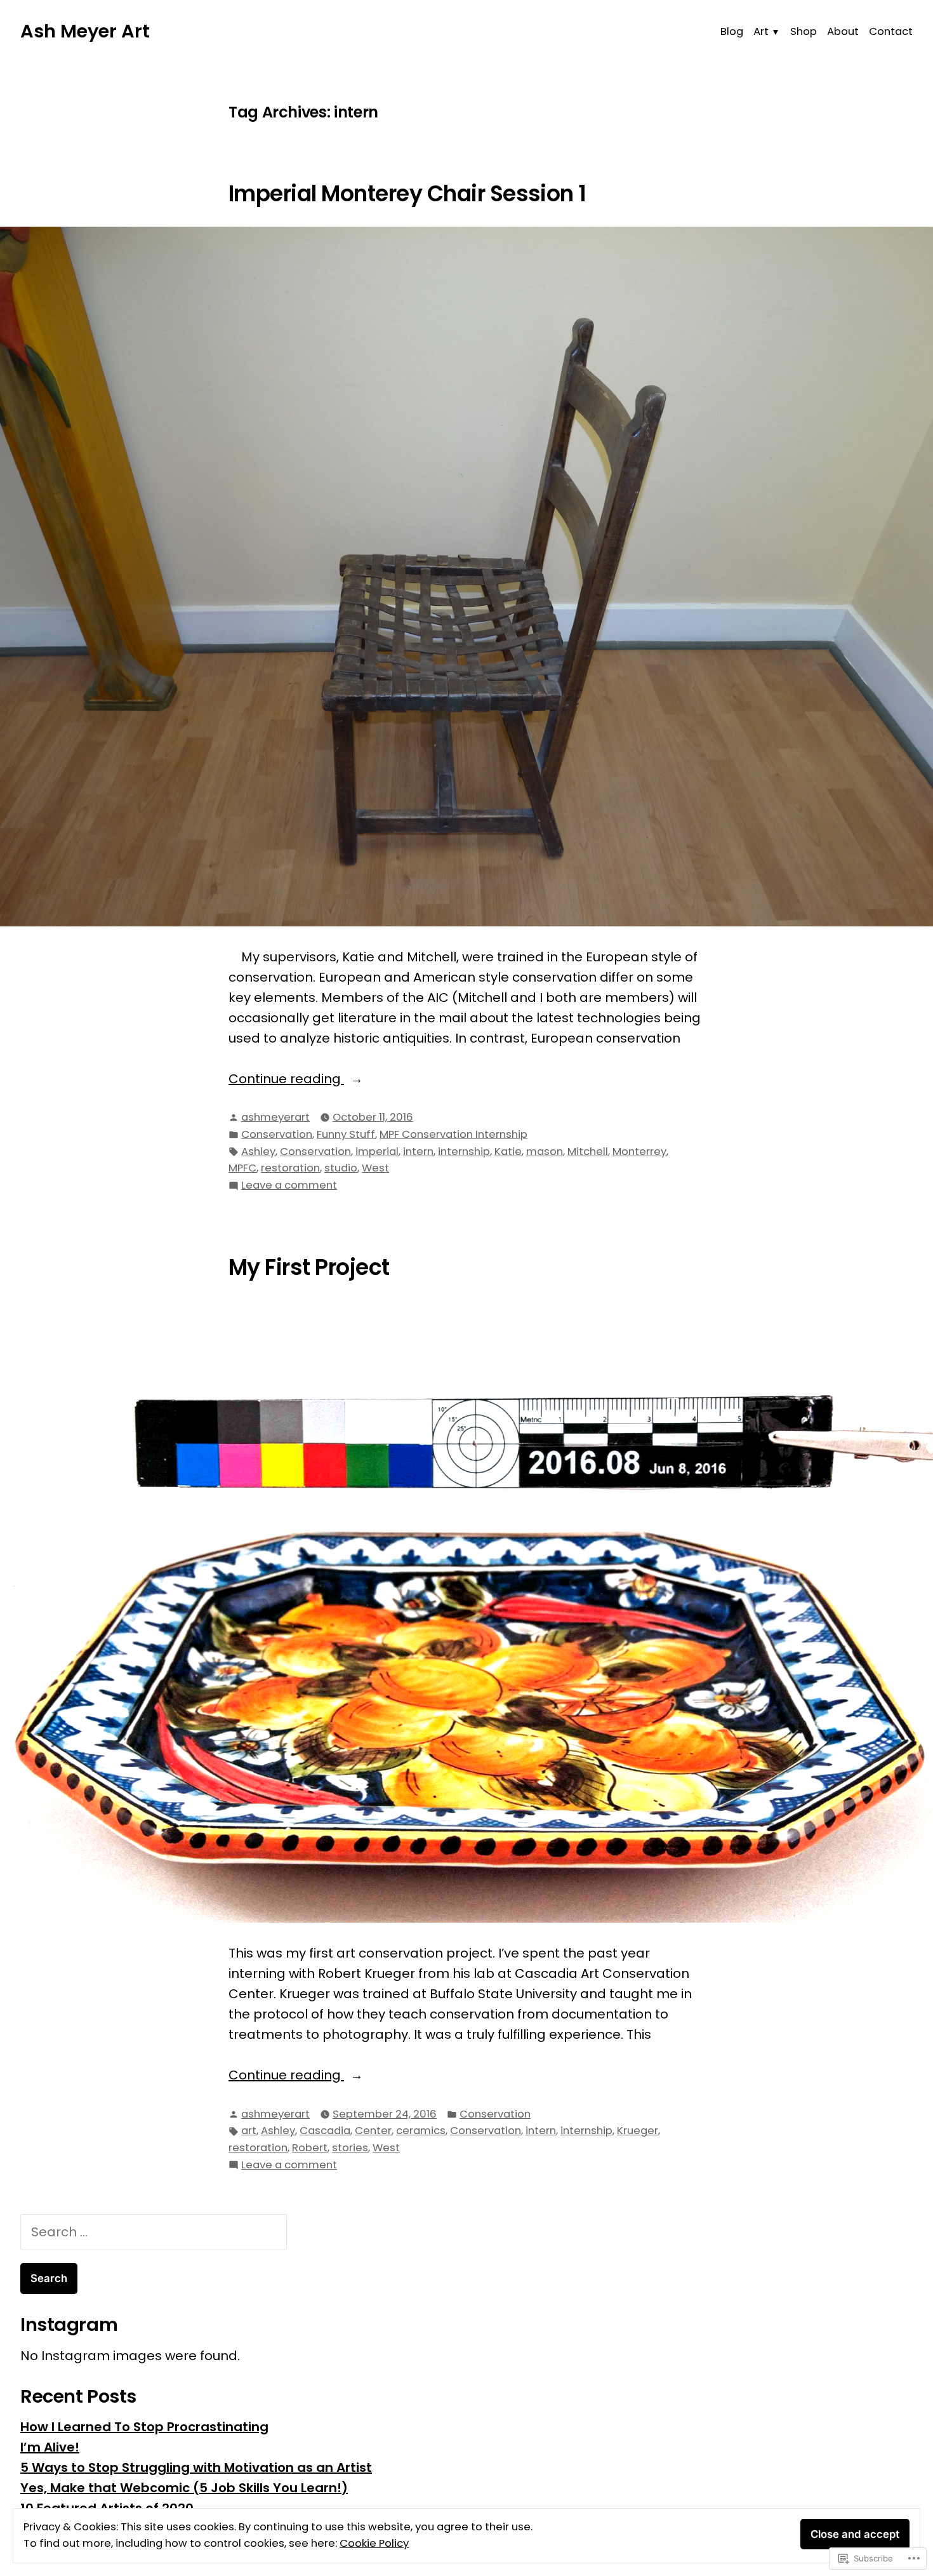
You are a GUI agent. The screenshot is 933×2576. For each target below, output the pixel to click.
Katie (508, 1151)
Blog (732, 31)
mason (545, 1151)
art (249, 2131)
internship (464, 1151)
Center (373, 2131)
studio (341, 1168)
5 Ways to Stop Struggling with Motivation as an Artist (196, 2467)
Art (761, 31)
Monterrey (639, 1151)
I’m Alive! (50, 2447)
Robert (310, 2148)
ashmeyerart (275, 1117)
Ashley (258, 1151)
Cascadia (325, 2131)
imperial (377, 1151)
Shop (804, 31)
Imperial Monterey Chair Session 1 (407, 194)
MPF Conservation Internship (453, 1134)
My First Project (309, 1267)
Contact (891, 31)
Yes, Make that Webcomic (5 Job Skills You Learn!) (184, 2488)
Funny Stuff (346, 1134)
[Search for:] (154, 2232)
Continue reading (286, 1079)
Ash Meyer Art (85, 31)
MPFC (242, 1168)
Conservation (277, 1134)
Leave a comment (289, 1186)
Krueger (638, 2131)
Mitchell (588, 1151)
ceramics (421, 2131)
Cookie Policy (374, 2543)
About (843, 31)
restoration (290, 1168)
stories (350, 2148)
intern (418, 1151)
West (375, 1168)
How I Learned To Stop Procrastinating (144, 2427)
